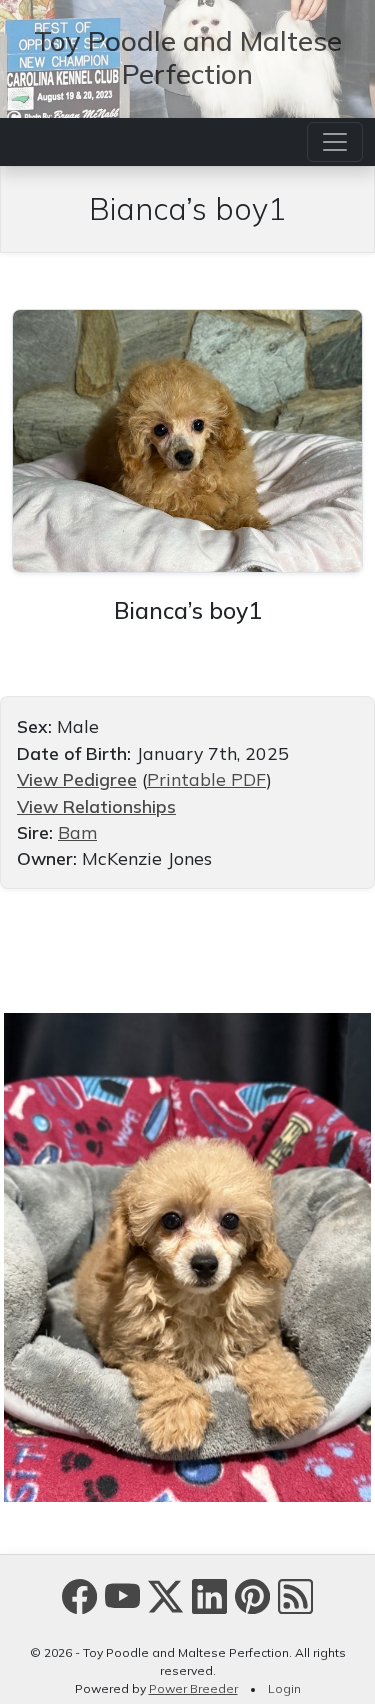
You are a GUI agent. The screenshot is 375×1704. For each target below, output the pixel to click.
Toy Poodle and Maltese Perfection (188, 57)
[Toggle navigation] (335, 142)
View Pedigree (77, 779)
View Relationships (96, 806)
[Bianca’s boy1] (187, 438)
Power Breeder (193, 1688)
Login (284, 1688)
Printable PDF (206, 779)
